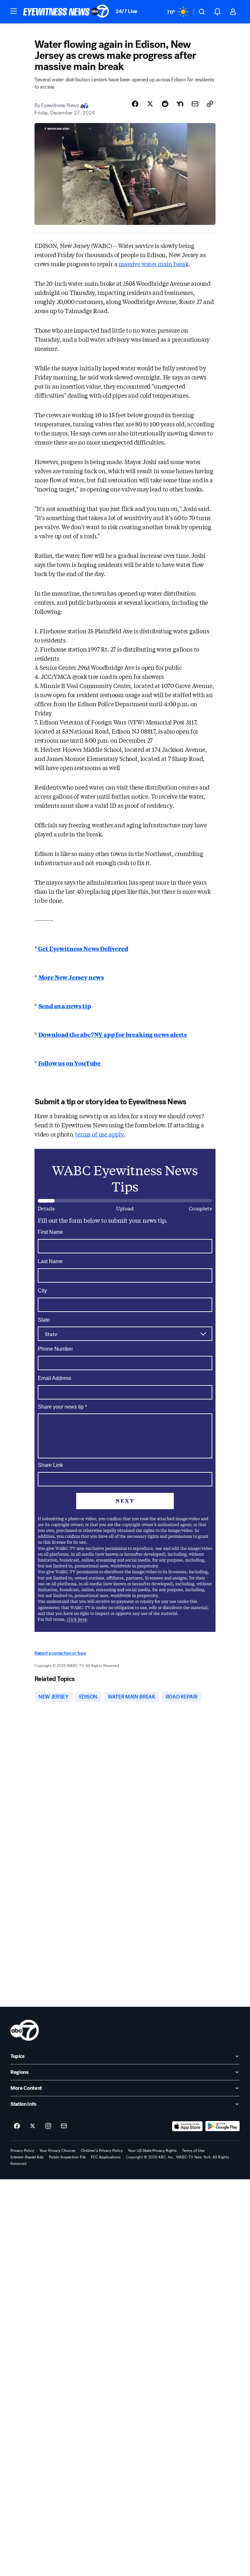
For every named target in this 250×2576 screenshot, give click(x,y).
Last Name (50, 1261)
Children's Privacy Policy (102, 2151)
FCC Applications (106, 2157)
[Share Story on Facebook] (135, 104)
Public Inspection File (67, 2157)
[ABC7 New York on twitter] (33, 2126)
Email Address (55, 1378)
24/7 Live (126, 11)
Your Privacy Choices (57, 2151)
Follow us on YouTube (69, 1063)
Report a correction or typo (60, 1653)
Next (125, 1501)
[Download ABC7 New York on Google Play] (222, 2126)
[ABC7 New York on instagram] (48, 2126)
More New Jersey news (71, 977)
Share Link (50, 1465)
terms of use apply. (100, 1134)
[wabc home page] (25, 2030)
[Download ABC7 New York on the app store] (187, 2126)
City (42, 1291)
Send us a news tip (65, 1006)
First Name (50, 1232)
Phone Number (55, 1349)
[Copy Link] (210, 104)
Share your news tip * (62, 1407)
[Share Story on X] (150, 104)
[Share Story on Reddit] (165, 104)
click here (77, 1619)
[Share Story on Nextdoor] (180, 104)
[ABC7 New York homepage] (66, 12)
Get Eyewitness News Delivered (83, 948)
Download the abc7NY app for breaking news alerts (113, 1034)
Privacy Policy (22, 2151)
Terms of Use (193, 2151)
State (44, 1320)
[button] (14, 11)
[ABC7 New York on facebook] (17, 2126)
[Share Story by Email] (195, 104)
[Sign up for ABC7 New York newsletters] (64, 2126)
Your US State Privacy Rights (152, 2151)
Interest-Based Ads (27, 2157)
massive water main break (153, 264)
